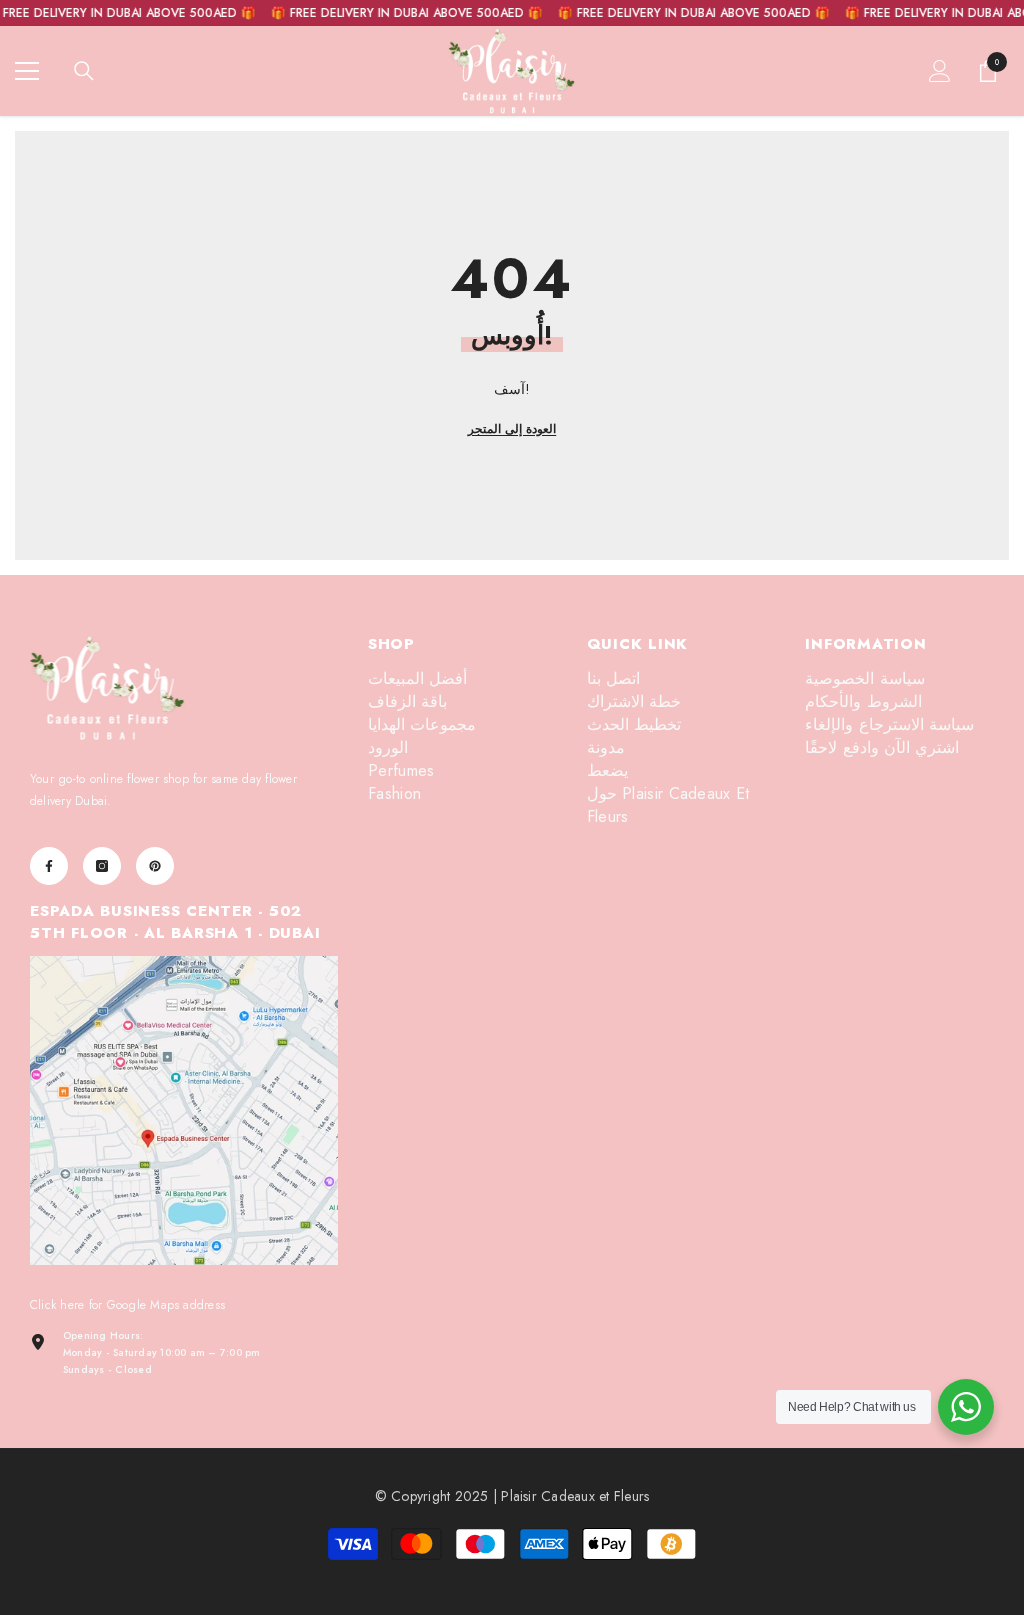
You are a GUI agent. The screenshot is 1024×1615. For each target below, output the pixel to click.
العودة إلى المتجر (512, 429)
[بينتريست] (155, 866)
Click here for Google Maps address (127, 1305)
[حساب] (940, 71)
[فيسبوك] (49, 866)
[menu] (27, 71)
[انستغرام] (102, 866)
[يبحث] (84, 71)
